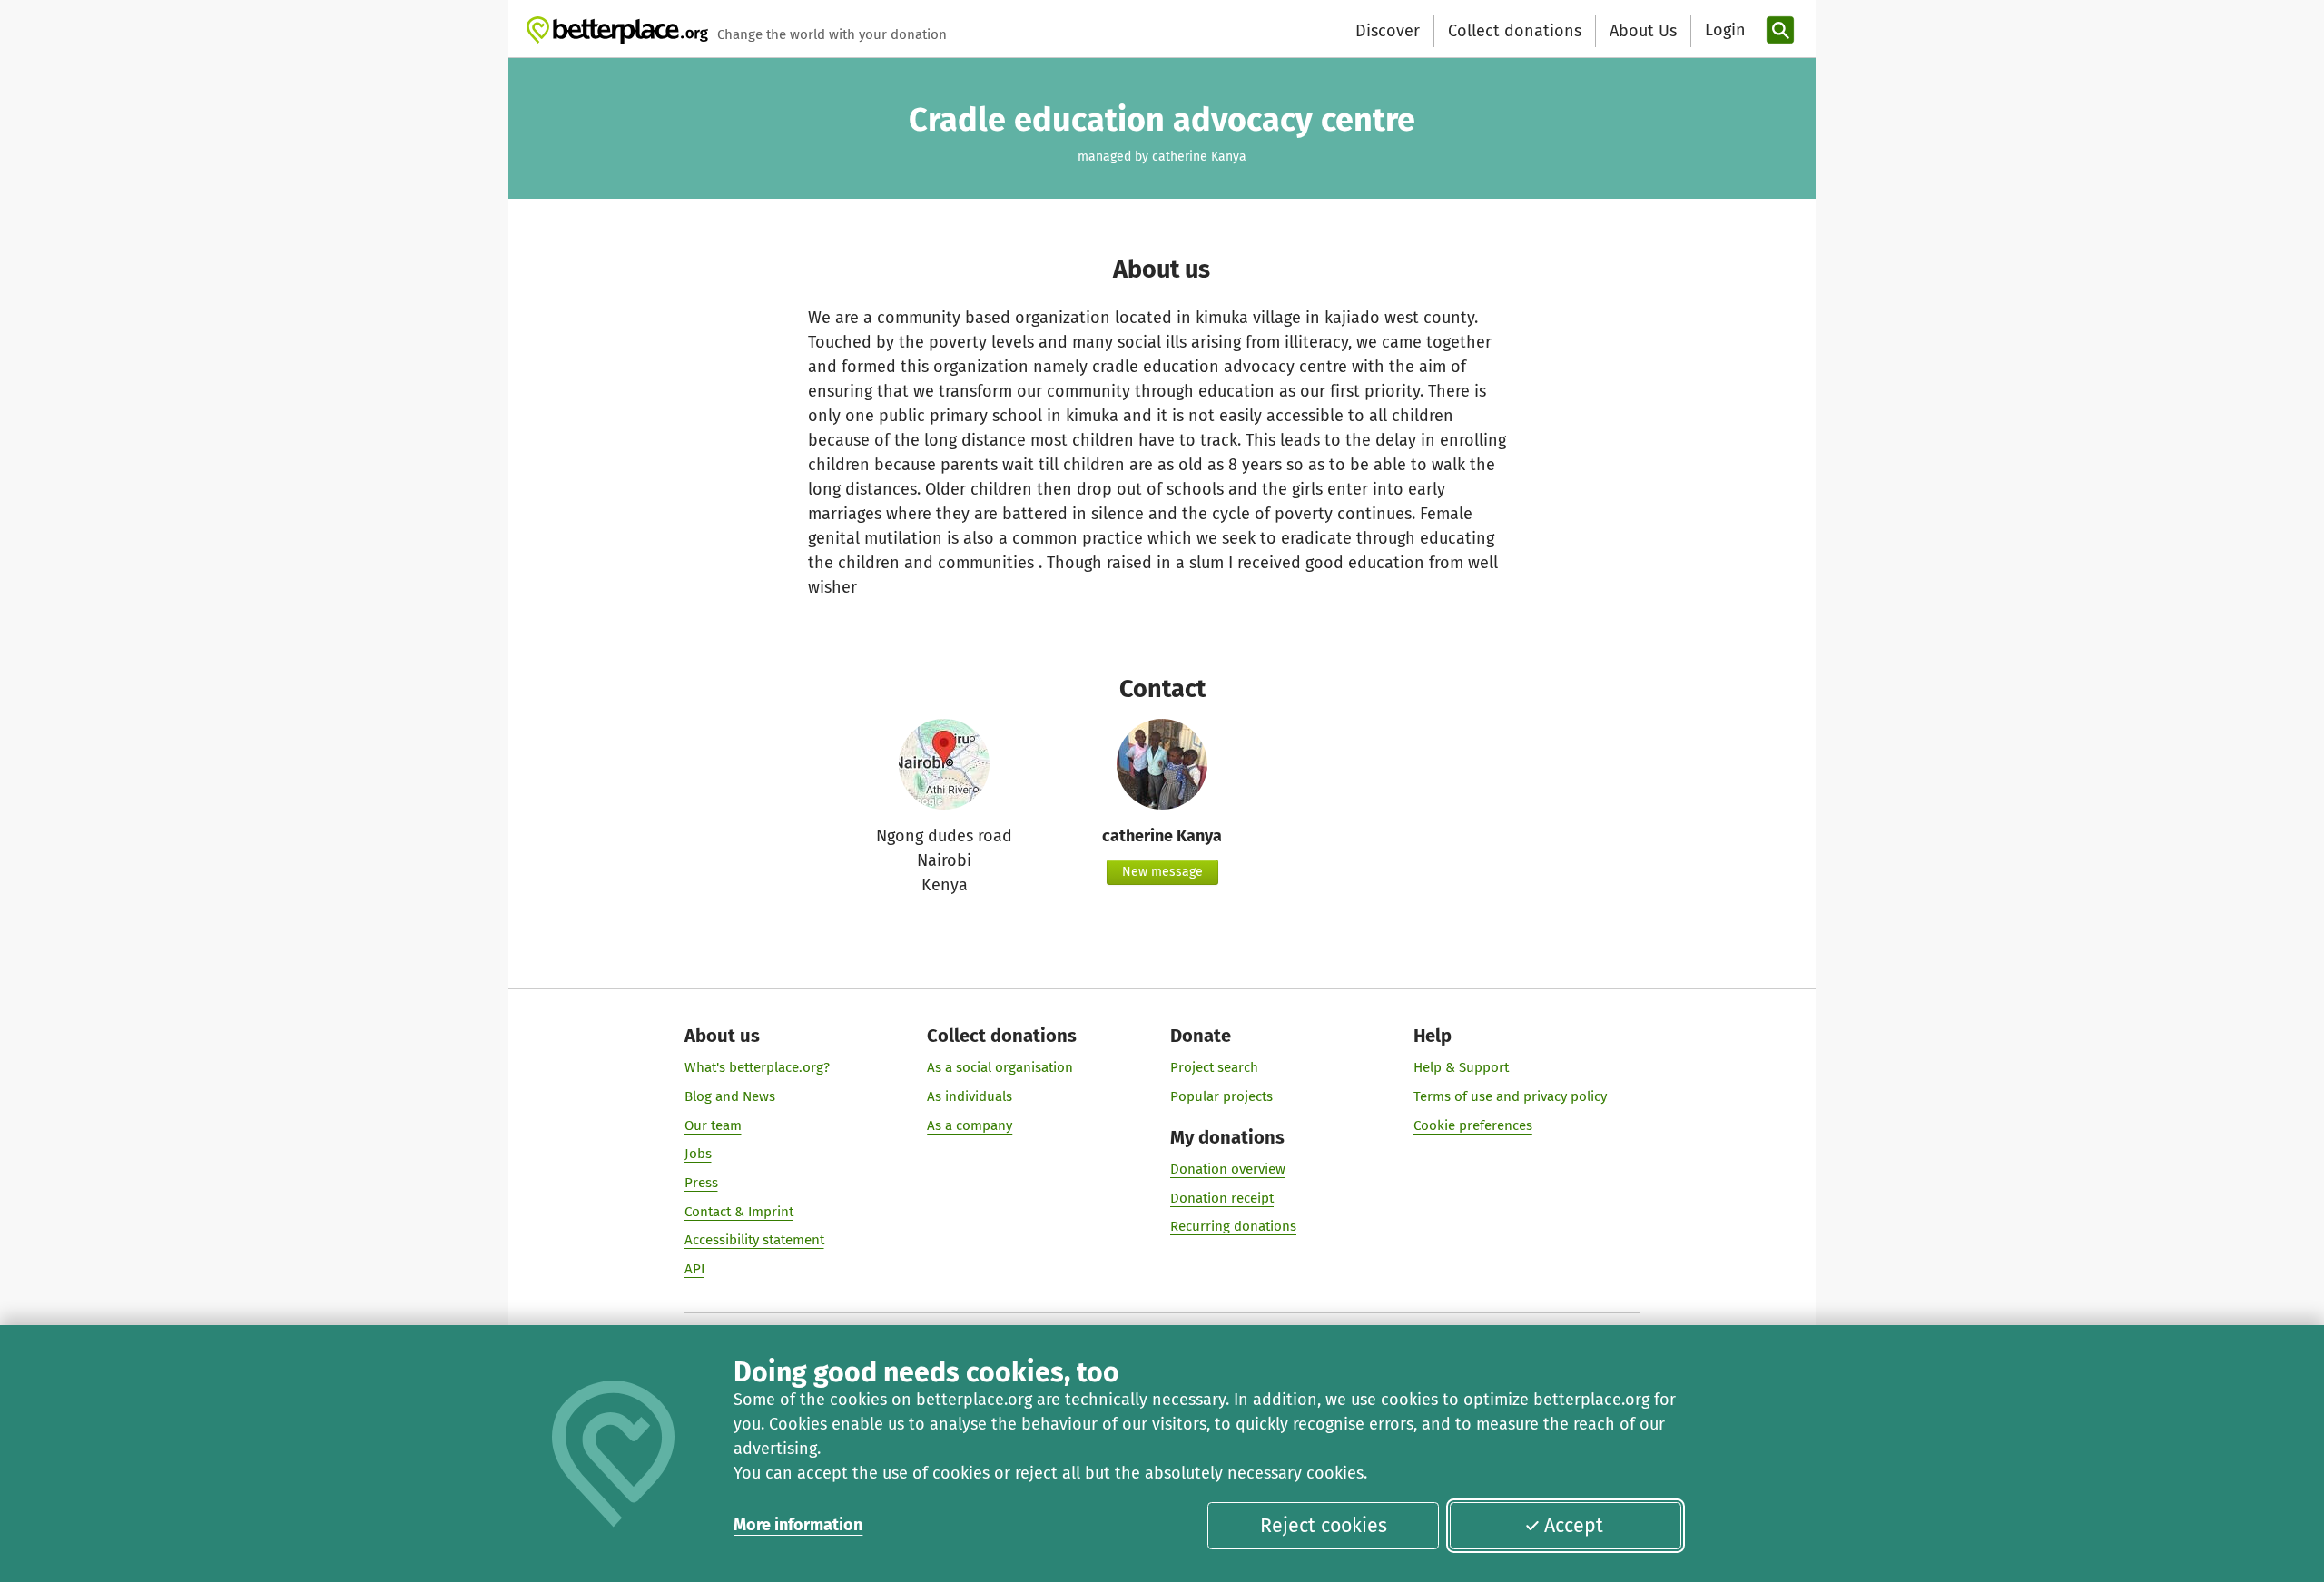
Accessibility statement (754, 1240)
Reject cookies (1324, 1526)
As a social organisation (1000, 1067)
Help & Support (1461, 1067)
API (694, 1269)
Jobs (698, 1154)
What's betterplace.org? (757, 1067)
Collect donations (1515, 31)
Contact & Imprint (739, 1212)
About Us (1643, 31)
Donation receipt (1222, 1198)
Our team (713, 1125)
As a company (970, 1125)
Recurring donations (1233, 1226)
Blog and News (730, 1096)
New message (1162, 872)
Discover (1388, 31)
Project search (1214, 1067)
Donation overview (1228, 1169)
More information (798, 1525)
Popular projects (1221, 1096)
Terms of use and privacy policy (1510, 1096)
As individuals (970, 1096)
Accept (1574, 1526)
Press (701, 1183)
